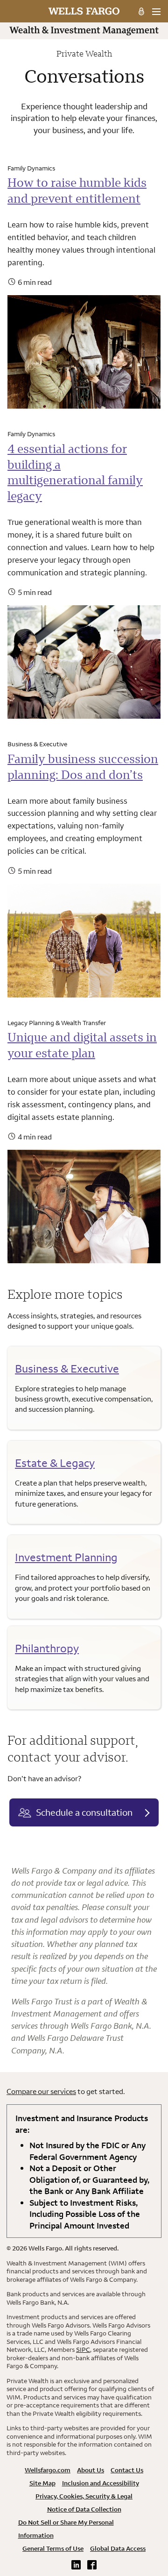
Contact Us (127, 2470)
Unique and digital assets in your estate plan (82, 1045)
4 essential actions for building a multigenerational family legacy (75, 472)
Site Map (42, 2483)
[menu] (156, 12)
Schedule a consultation (84, 1812)
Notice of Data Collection (84, 2509)
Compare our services (41, 2091)
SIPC (83, 2350)
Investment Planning (66, 1557)
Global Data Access (118, 2548)
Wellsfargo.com (48, 2470)
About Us (91, 2470)
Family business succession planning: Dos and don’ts (83, 767)
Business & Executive (67, 1368)
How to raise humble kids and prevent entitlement (77, 190)
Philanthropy (47, 1648)
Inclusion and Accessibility (101, 2483)
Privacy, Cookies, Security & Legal (84, 2496)
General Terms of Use (53, 2548)
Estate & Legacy (55, 1463)
